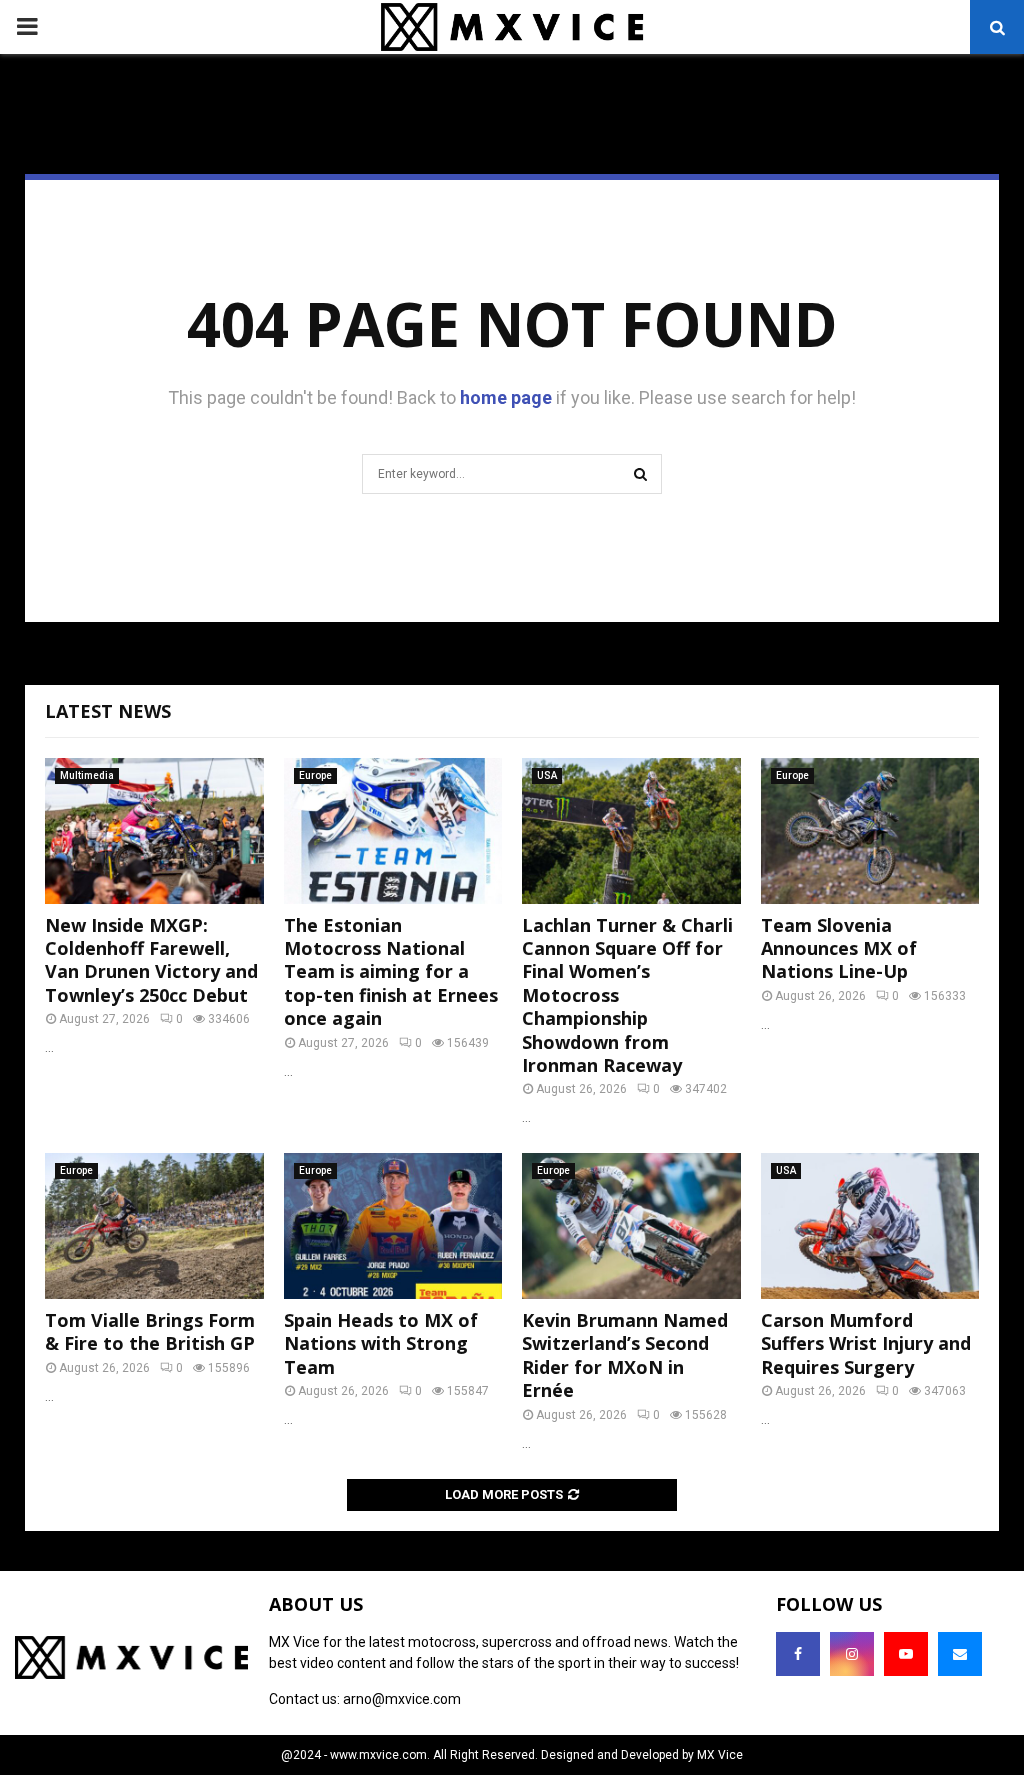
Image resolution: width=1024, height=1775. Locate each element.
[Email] (960, 1654)
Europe (315, 775)
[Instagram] (852, 1654)
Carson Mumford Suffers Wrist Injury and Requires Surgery (866, 1343)
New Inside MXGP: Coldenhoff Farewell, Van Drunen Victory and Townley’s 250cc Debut (151, 960)
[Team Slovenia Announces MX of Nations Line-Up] (870, 831)
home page (506, 397)
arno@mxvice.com (402, 1699)
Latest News (108, 711)
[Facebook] (798, 1654)
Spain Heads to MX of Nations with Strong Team (381, 1343)
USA (547, 775)
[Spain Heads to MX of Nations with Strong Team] (393, 1226)
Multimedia (87, 775)
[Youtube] (906, 1654)
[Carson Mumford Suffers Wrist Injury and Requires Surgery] (870, 1226)
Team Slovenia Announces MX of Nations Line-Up (839, 948)
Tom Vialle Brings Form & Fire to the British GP (150, 1331)
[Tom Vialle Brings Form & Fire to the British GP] (154, 1226)
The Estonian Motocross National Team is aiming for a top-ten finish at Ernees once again (391, 972)
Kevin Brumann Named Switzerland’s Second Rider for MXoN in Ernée (625, 1355)
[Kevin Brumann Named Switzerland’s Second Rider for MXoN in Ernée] (631, 1226)
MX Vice (720, 1755)
